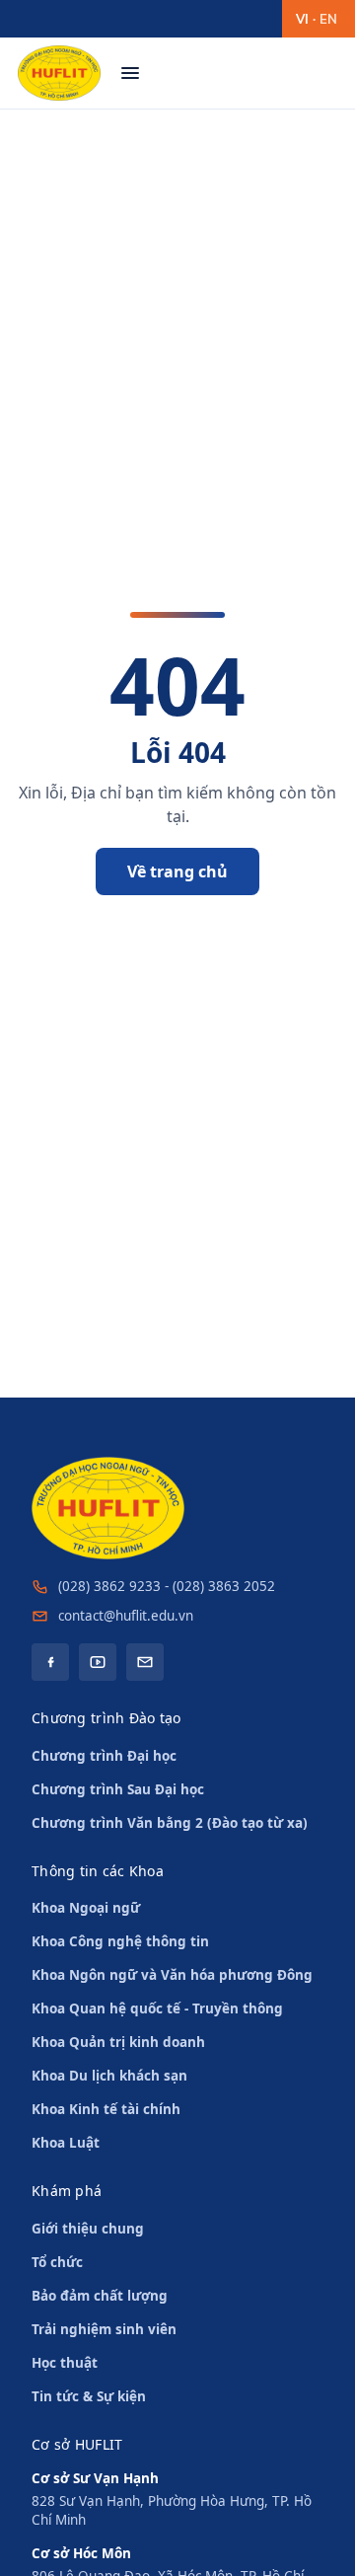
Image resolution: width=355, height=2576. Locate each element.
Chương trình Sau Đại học (118, 1789)
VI (302, 19)
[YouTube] (98, 1662)
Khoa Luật (66, 2143)
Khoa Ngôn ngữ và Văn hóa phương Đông (172, 1975)
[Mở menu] (130, 73)
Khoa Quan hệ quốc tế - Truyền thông (157, 2008)
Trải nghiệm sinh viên (104, 2329)
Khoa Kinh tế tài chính (106, 2109)
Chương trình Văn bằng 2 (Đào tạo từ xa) (170, 1823)
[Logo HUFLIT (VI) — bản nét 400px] (59, 73)
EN (328, 19)
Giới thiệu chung (88, 2229)
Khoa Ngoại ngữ (86, 1908)
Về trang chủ (177, 871)
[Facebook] (50, 1662)
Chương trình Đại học (104, 1756)
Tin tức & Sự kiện (89, 2396)
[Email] (145, 1662)
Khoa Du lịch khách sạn (109, 2076)
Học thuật (65, 2363)
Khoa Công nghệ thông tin (120, 1941)
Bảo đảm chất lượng (100, 2296)
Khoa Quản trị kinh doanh (118, 2042)
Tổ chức (57, 2262)
